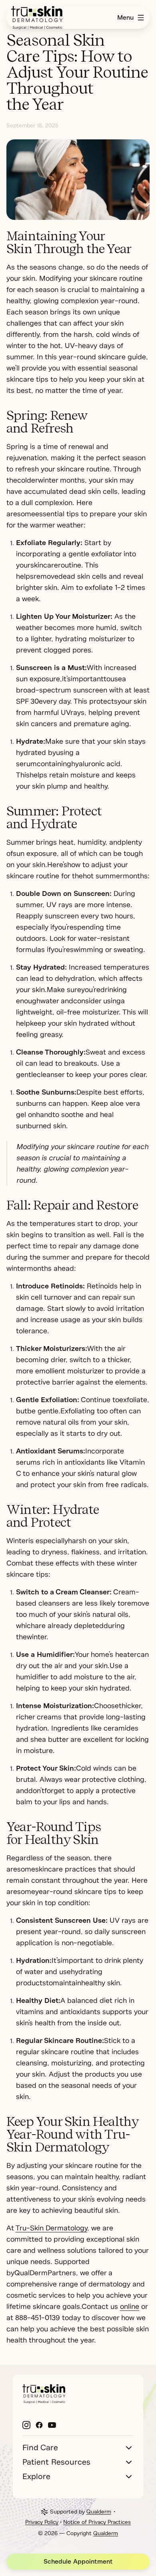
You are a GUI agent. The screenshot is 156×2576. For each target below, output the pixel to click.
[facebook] (39, 2425)
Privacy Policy (42, 2522)
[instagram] (26, 2425)
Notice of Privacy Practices (97, 2522)
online (130, 2306)
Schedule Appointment (78, 2562)
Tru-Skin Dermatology (51, 2228)
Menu (125, 18)
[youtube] (52, 2425)
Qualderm (99, 2512)
